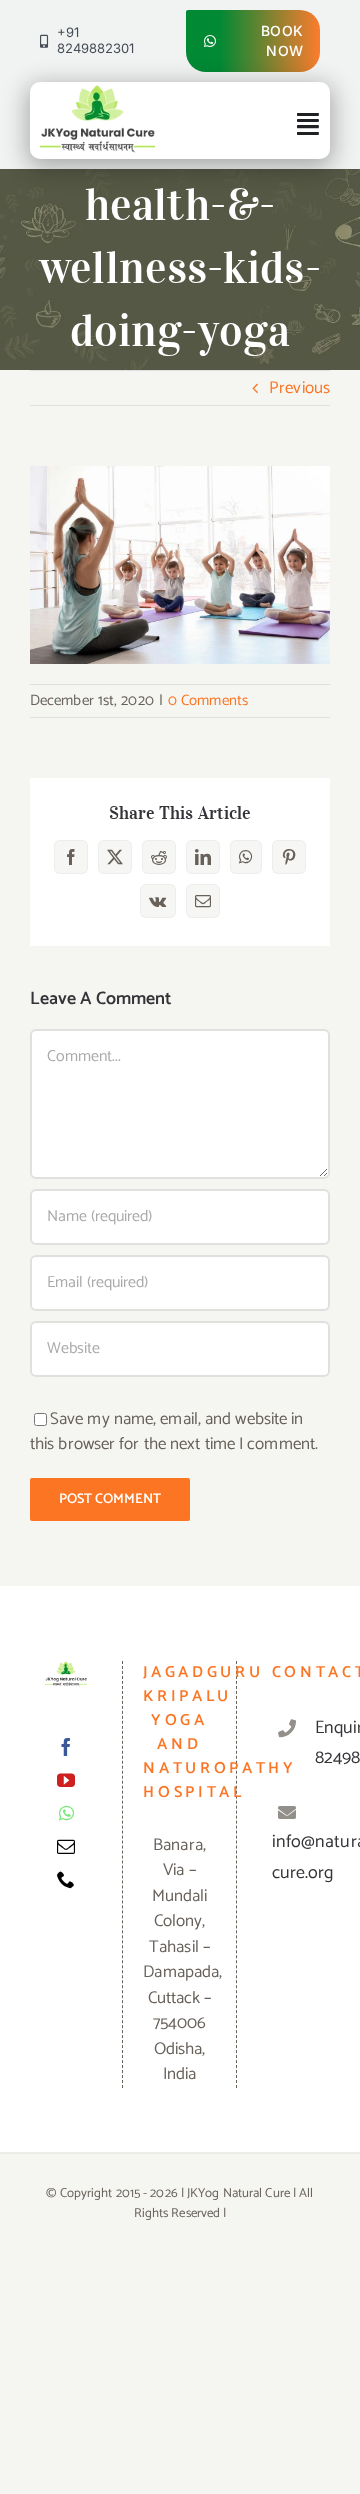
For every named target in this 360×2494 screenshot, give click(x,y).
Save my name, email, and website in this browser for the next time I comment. (174, 1432)
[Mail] (66, 1846)
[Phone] (66, 1879)
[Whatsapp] (66, 1813)
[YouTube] (66, 1780)
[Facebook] (66, 1747)
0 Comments (208, 700)
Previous (299, 388)
